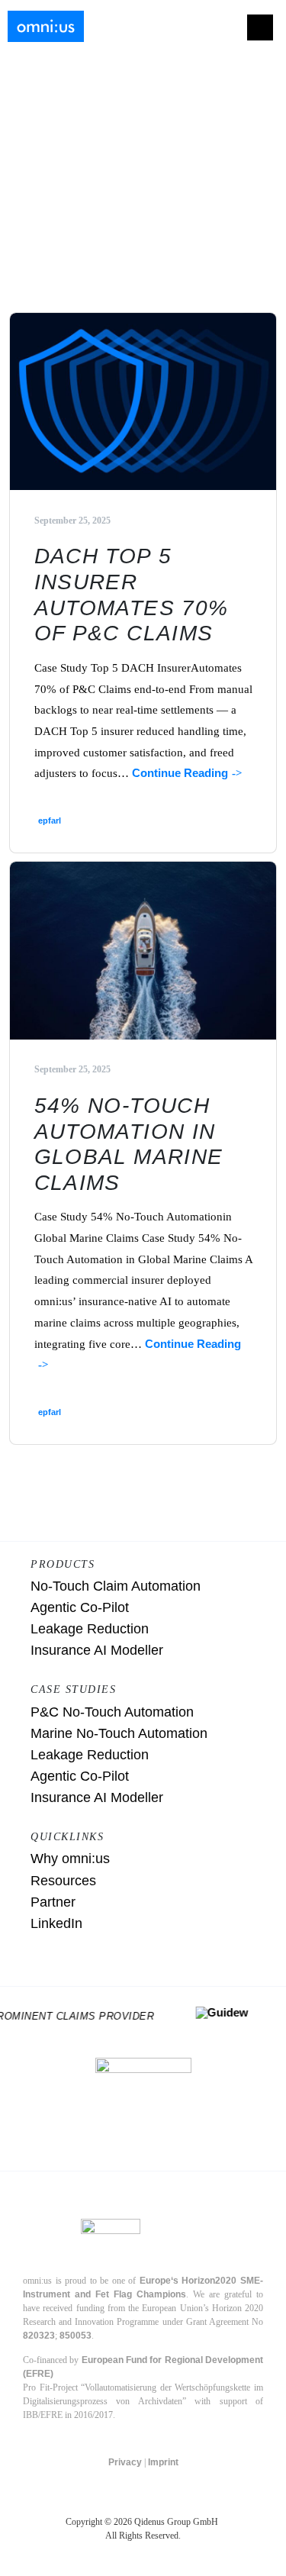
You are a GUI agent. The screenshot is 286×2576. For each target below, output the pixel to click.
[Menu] (260, 27)
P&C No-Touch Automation (112, 1712)
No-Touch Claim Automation (116, 1586)
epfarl (50, 821)
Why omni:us (70, 1859)
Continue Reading (180, 773)
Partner (53, 1902)
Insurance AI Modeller (97, 1650)
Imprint (163, 2462)
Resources (63, 1881)
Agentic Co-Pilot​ (80, 1776)
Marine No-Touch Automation (119, 1733)
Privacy (125, 2462)
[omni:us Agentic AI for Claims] (46, 27)
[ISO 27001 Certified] (143, 2106)
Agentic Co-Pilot (80, 1607)
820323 (39, 2336)
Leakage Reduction (90, 1629)
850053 (76, 2336)
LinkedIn (56, 1923)
